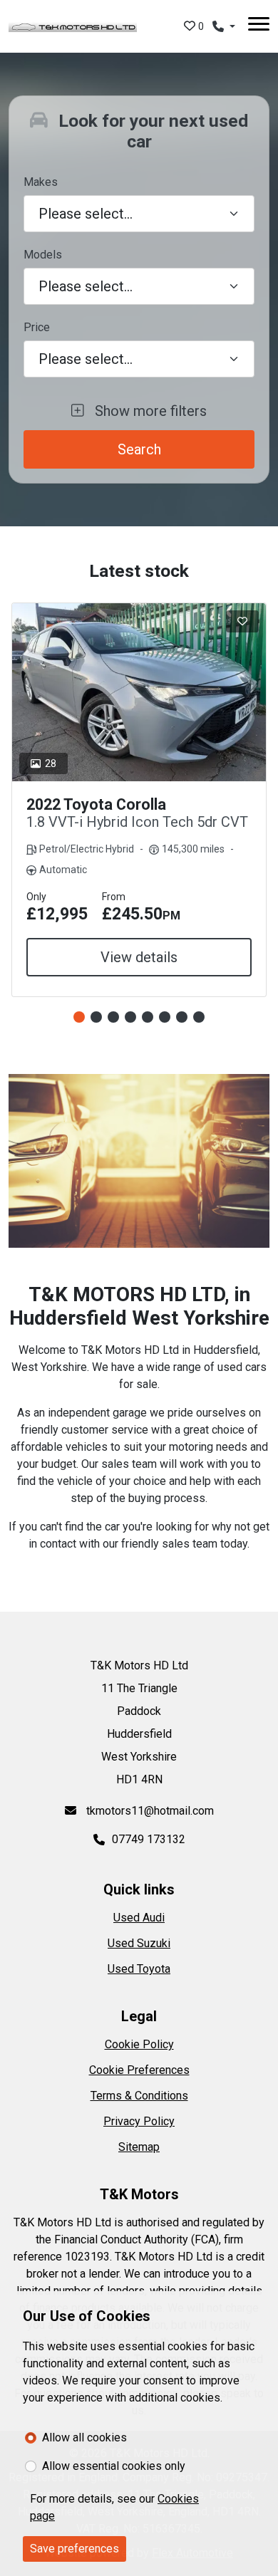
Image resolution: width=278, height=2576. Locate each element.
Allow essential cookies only (114, 2466)
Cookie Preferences (139, 2070)
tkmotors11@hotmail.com (149, 1811)
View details (139, 957)
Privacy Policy (139, 2121)
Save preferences (74, 2549)
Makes (41, 182)
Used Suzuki (139, 1943)
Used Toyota (139, 1969)
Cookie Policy (139, 2044)
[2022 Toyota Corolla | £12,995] (139, 692)
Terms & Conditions (139, 2096)
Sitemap (139, 2147)
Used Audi (139, 1918)
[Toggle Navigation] (259, 26)
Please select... (86, 359)
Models (43, 255)
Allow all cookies (84, 2437)
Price (37, 327)
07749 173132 (149, 1839)
